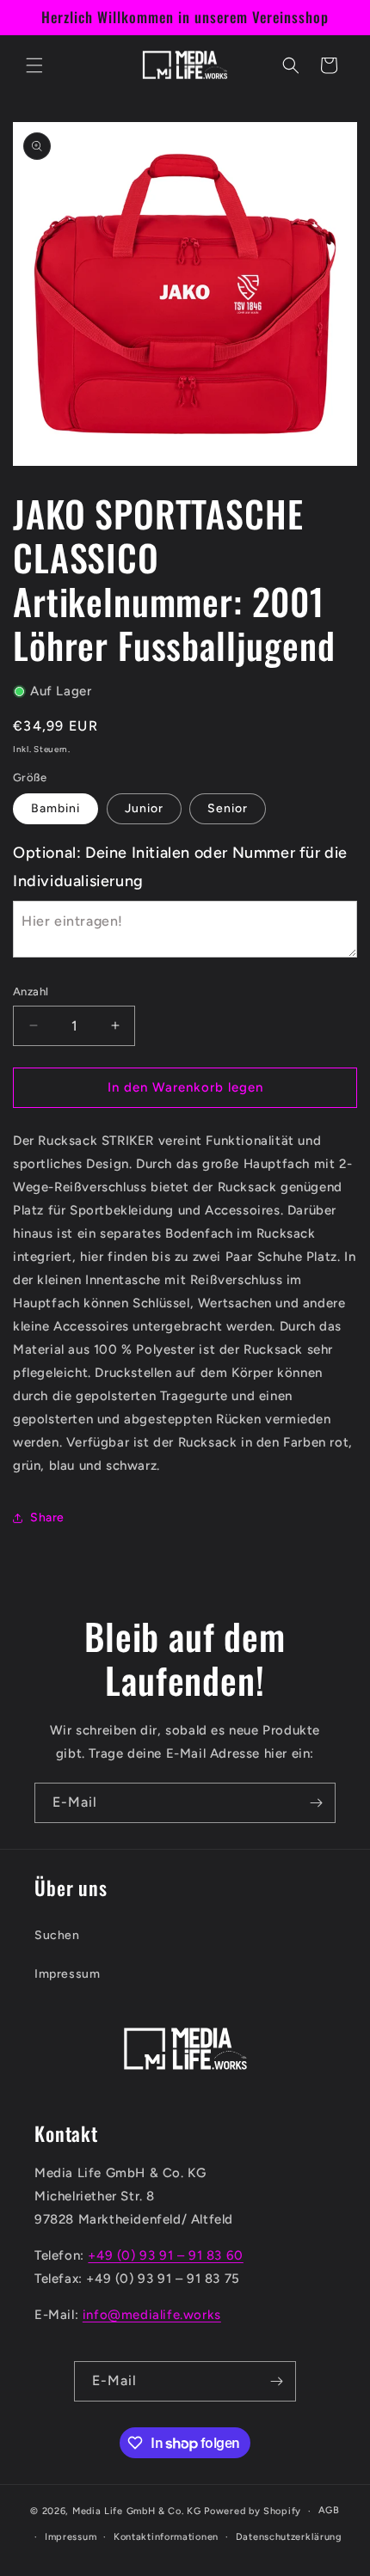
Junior (144, 808)
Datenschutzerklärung (289, 2537)
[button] (34, 65)
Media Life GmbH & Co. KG (139, 2511)
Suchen (57, 1935)
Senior (228, 808)
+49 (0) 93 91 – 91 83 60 (165, 2255)
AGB (329, 2510)
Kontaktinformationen (166, 2537)
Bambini (55, 808)
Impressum (67, 1974)
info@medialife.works (152, 2315)
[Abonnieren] (316, 1803)
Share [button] (47, 1517)
